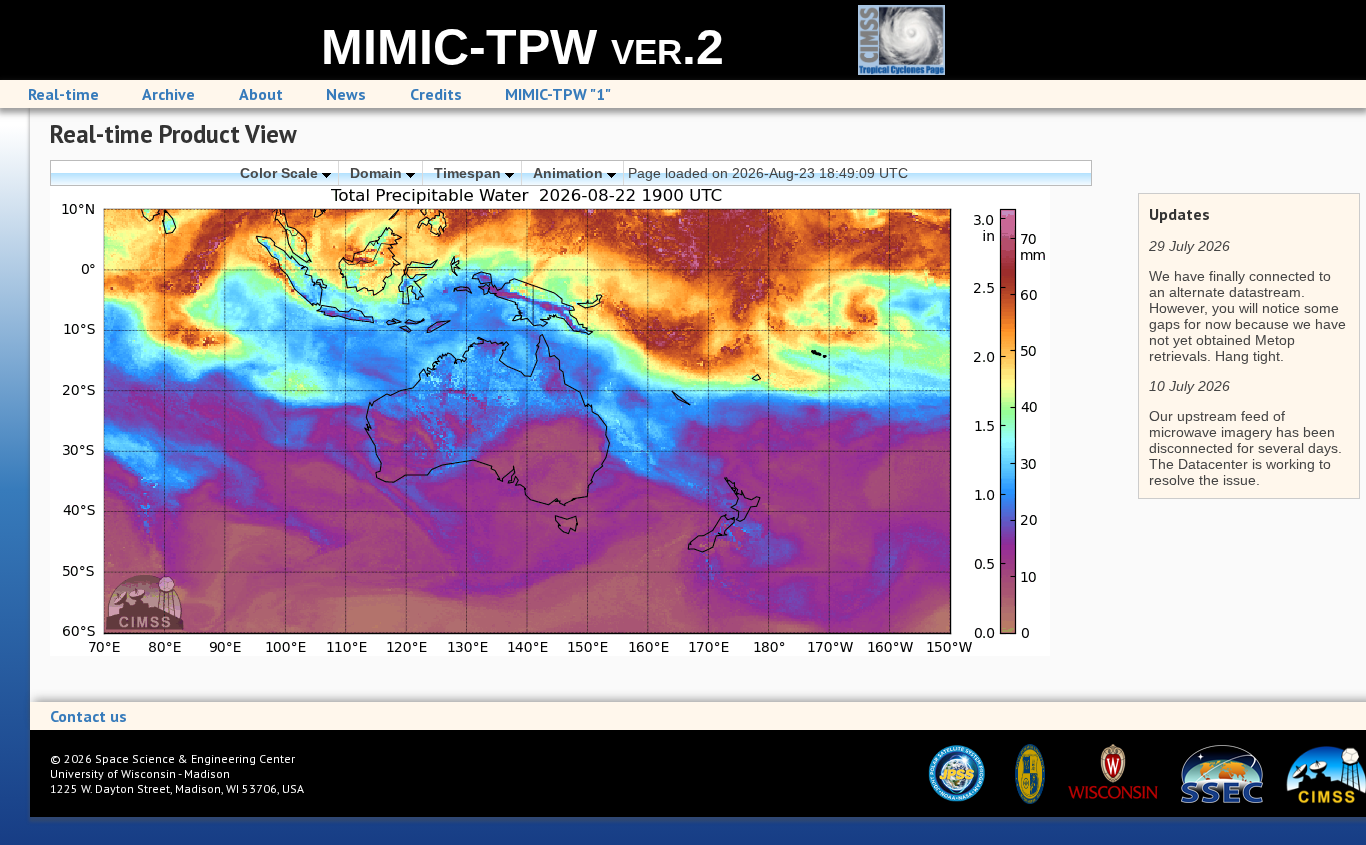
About (261, 94)
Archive (168, 94)
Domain (378, 173)
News (346, 94)
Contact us (88, 716)
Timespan (469, 173)
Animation (570, 173)
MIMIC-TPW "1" (558, 94)
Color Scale (281, 173)
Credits (436, 94)
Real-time (63, 94)
